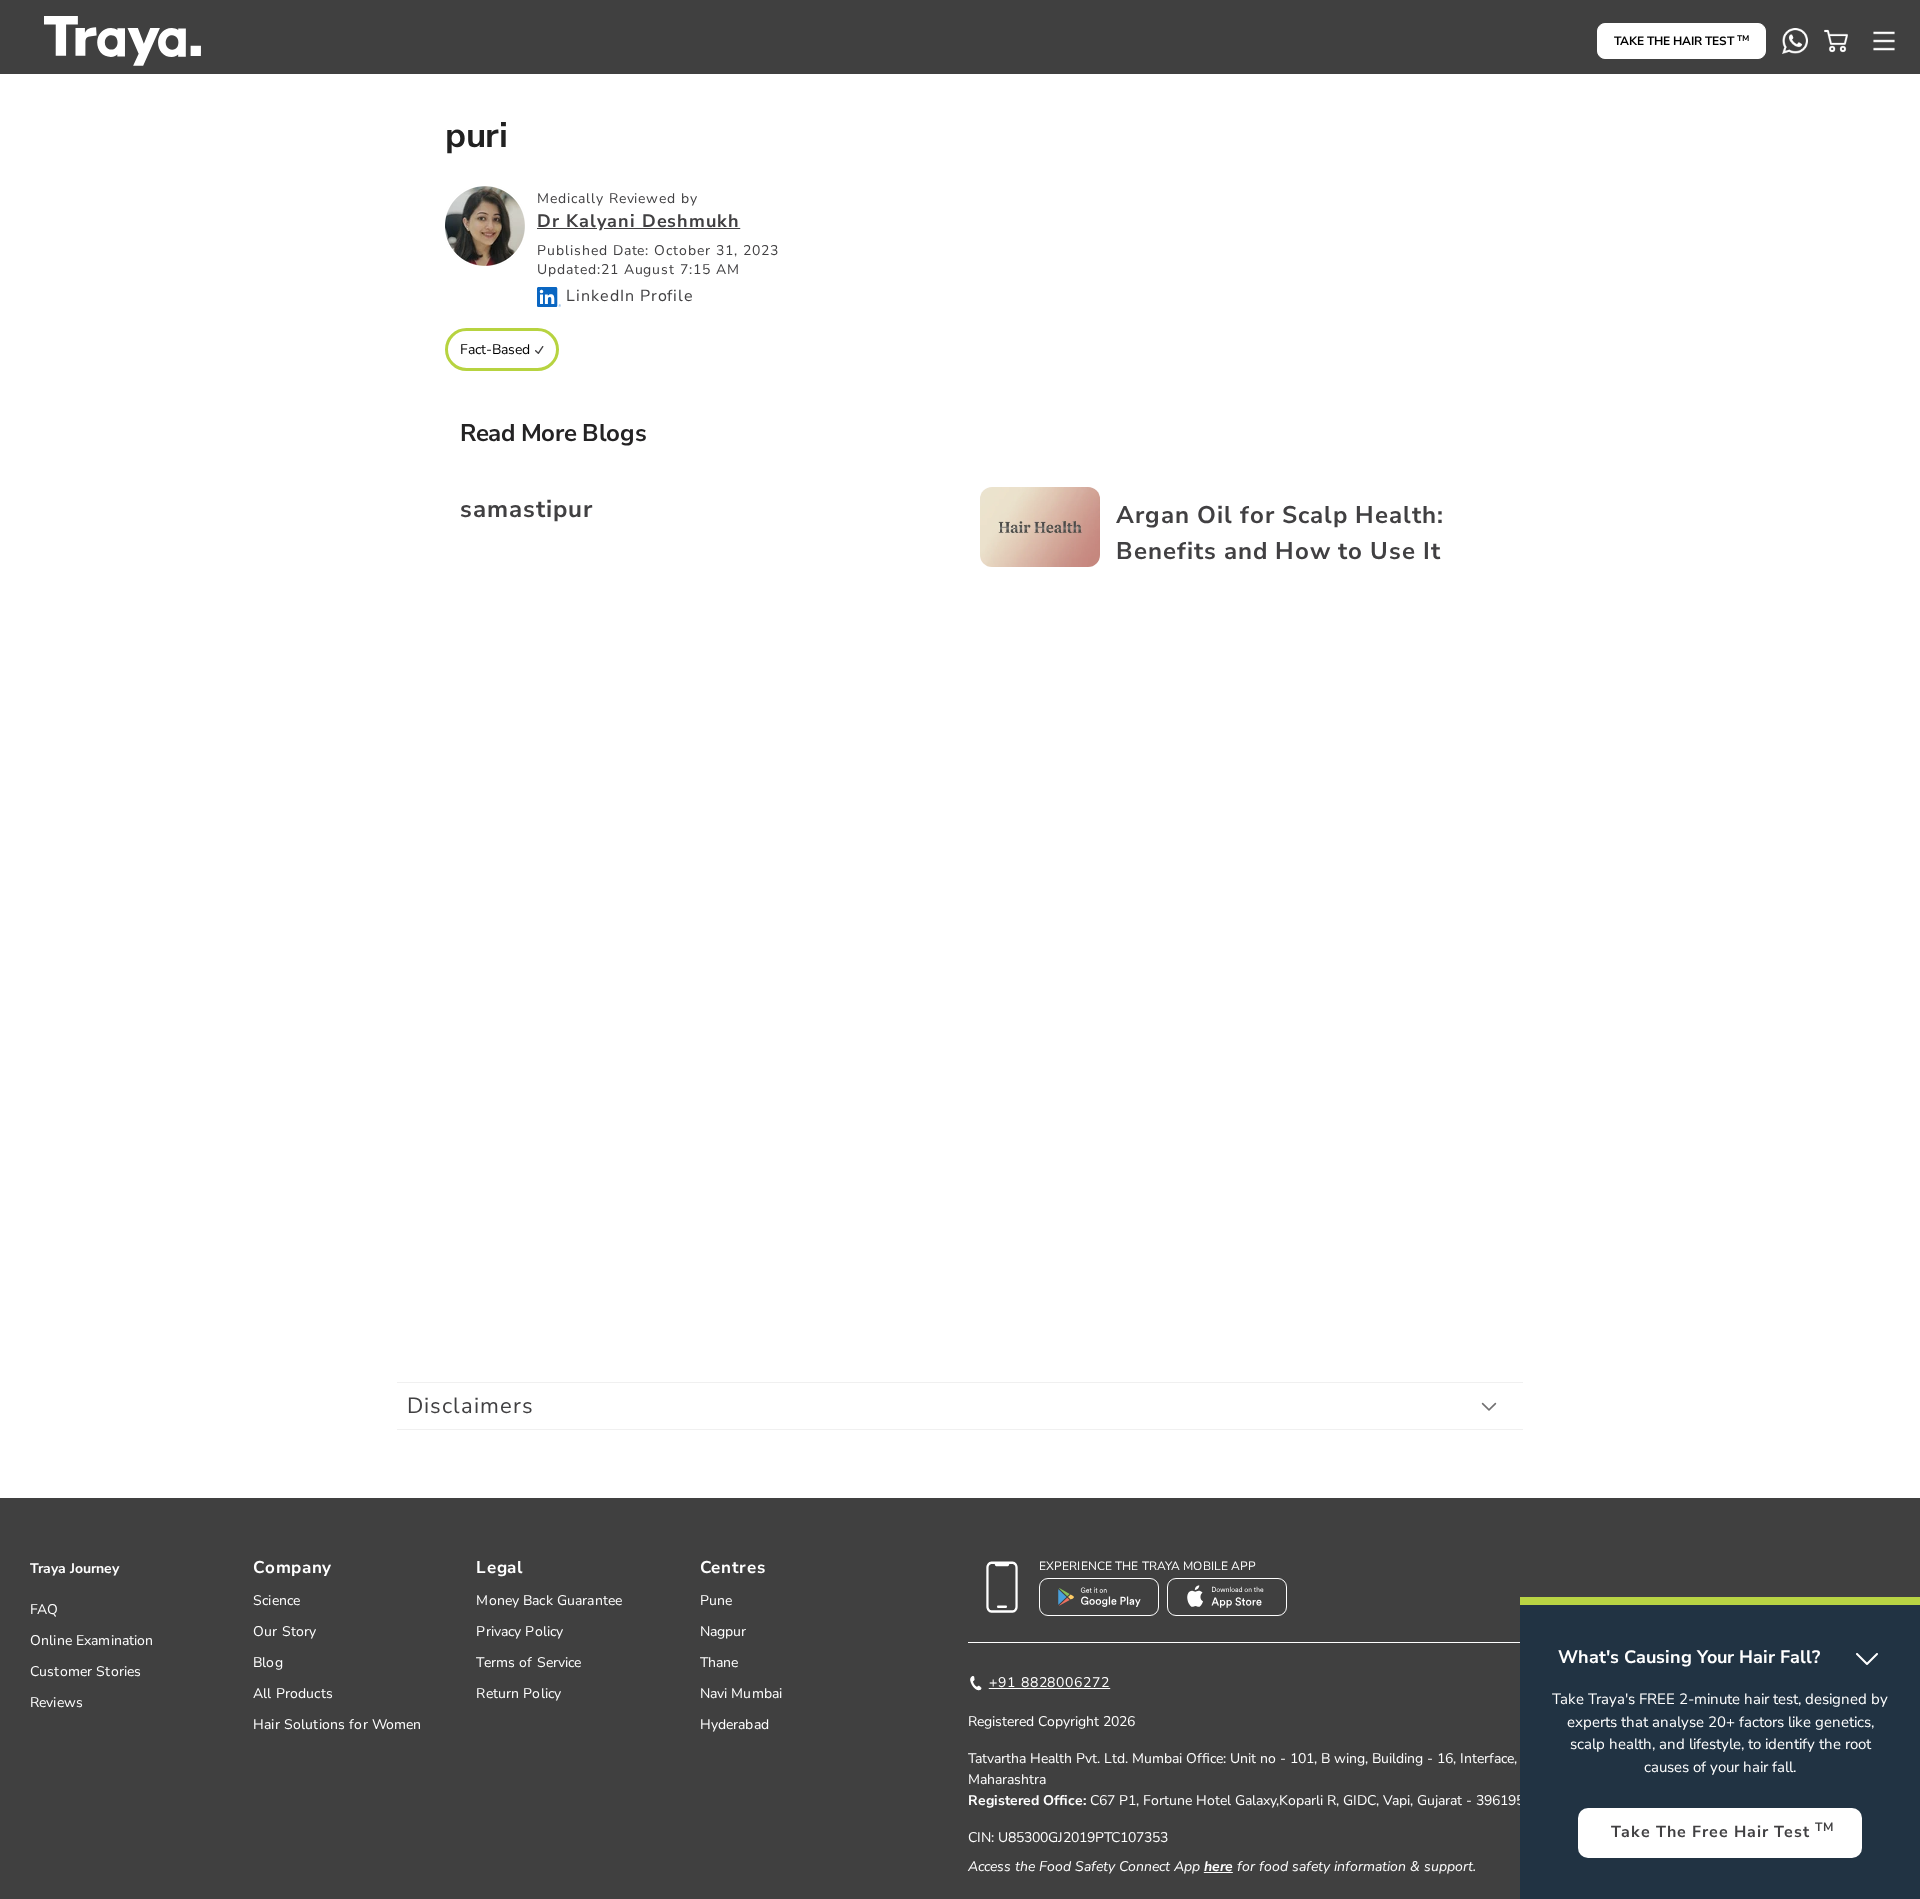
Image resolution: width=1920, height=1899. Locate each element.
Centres (733, 1567)
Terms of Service (528, 1662)
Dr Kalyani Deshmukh (638, 221)
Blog (268, 1662)
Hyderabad (734, 1724)
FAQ (44, 1609)
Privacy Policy (519, 1631)
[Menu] (1884, 41)
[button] (1836, 41)
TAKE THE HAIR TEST (1681, 41)
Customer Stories (85, 1671)
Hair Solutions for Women (337, 1724)
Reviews (56, 1702)
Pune (716, 1600)
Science (276, 1600)
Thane (719, 1662)
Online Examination (92, 1640)
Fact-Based (495, 349)
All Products (293, 1693)
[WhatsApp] (1795, 41)
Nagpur (723, 1631)
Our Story (284, 1631)
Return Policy (518, 1693)
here (1218, 1866)
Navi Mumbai (741, 1693)
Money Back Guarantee (549, 1600)
